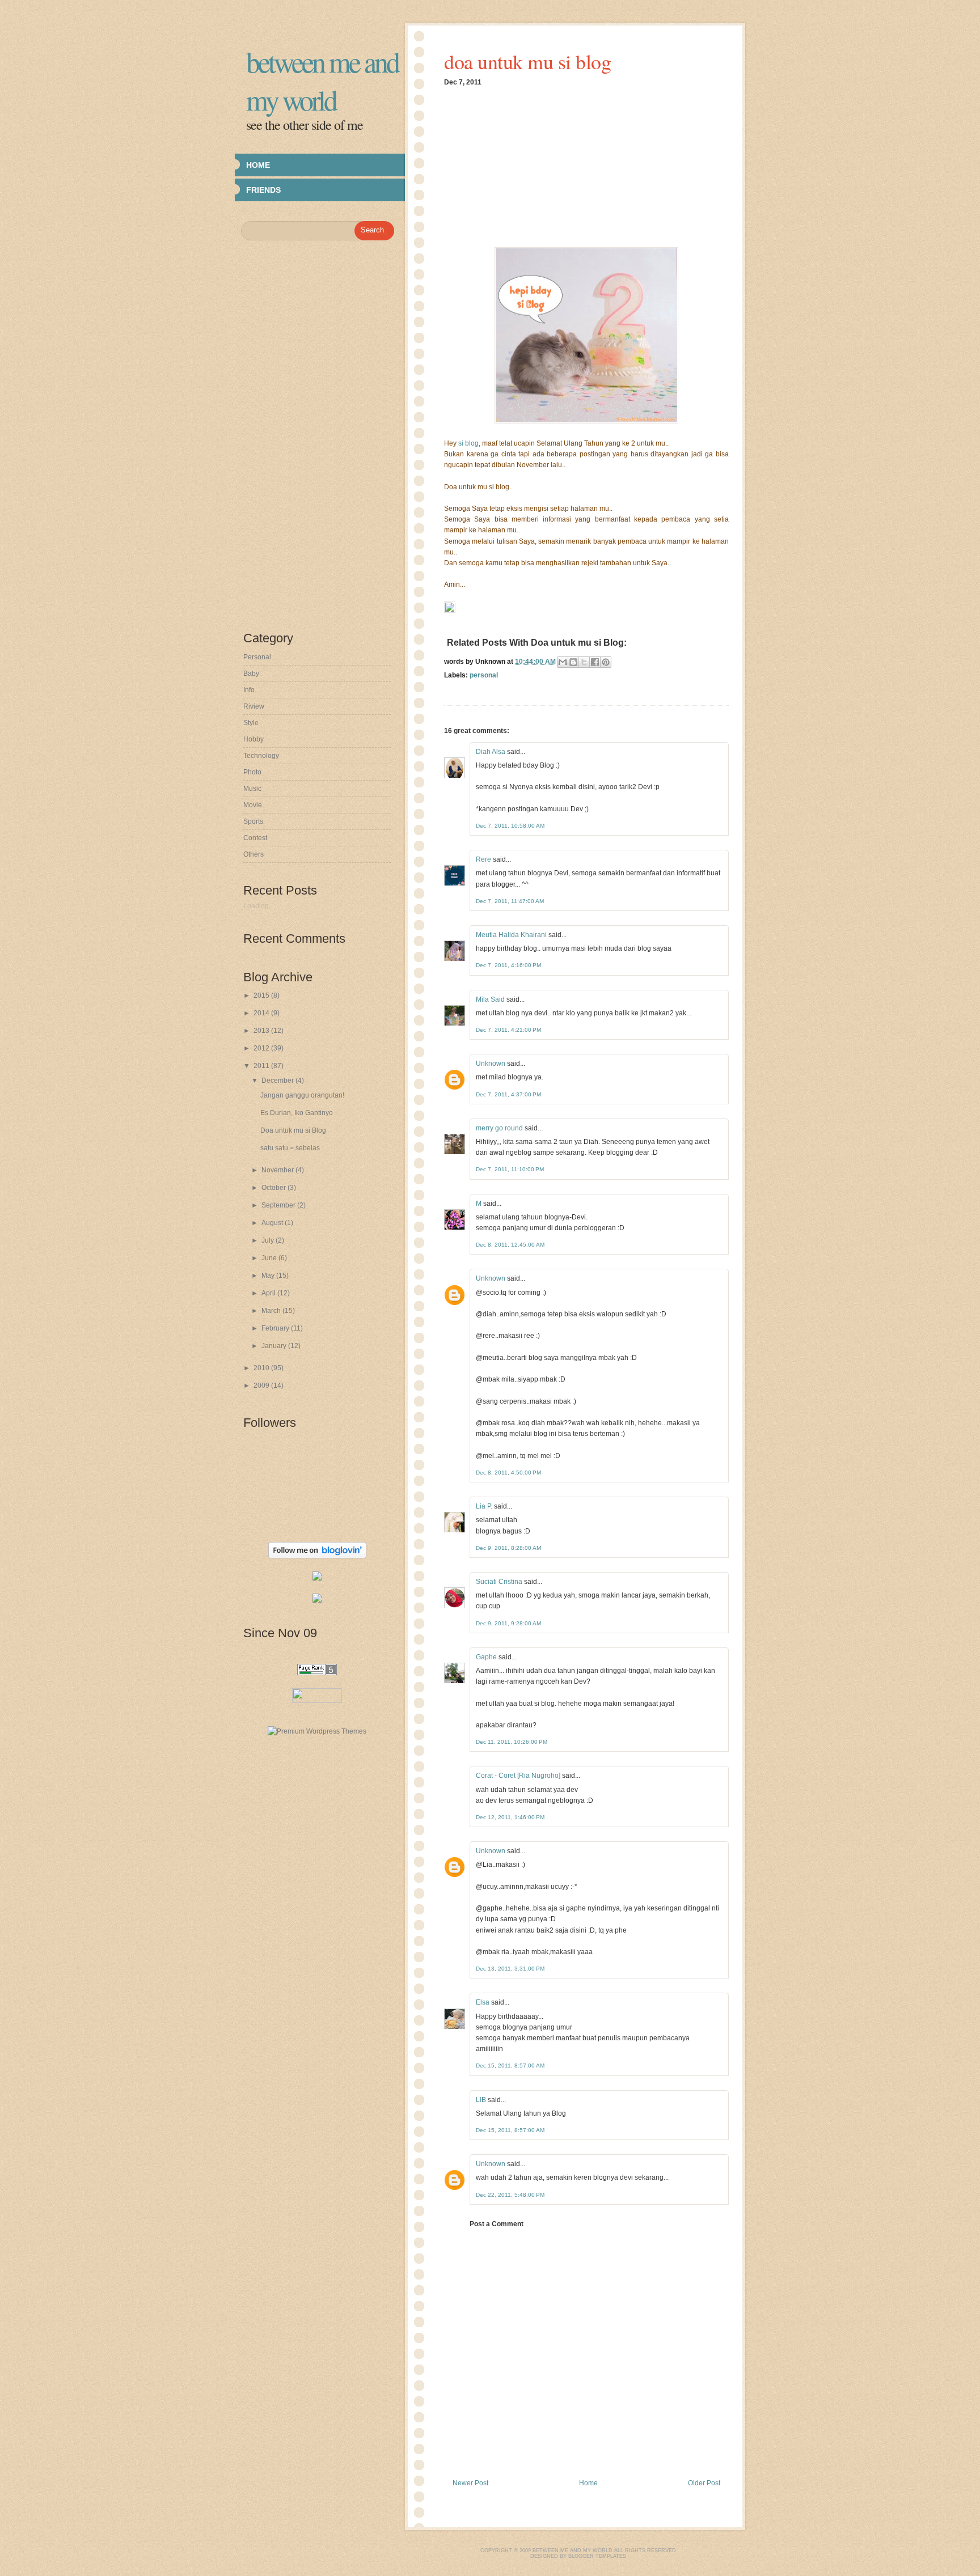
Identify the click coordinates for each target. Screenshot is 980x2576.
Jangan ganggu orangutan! (302, 1095)
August (273, 1223)
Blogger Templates (597, 2556)
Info (249, 690)
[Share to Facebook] (595, 662)
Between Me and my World (322, 80)
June (270, 1258)
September (279, 1205)
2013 (262, 1031)
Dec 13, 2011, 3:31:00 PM (510, 1969)
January (275, 1346)
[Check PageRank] (317, 1673)
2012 (262, 1048)
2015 (262, 995)
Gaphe (486, 1657)
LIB (481, 2100)
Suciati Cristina (499, 1582)
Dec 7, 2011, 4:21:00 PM (508, 1030)
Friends (263, 190)
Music (252, 789)
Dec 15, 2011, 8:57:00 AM (510, 2066)
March (272, 1311)
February (276, 1328)
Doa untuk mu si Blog (293, 1130)
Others (254, 854)
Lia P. (484, 1506)
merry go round (499, 1128)
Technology (261, 756)
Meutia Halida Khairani (511, 935)
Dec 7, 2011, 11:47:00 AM (510, 901)
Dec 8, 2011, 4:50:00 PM (508, 1473)
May (269, 1276)
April (269, 1293)
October (274, 1188)
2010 (262, 1368)
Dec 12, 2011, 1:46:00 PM (510, 1817)
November (278, 1170)
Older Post (704, 2483)
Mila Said (490, 999)
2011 (262, 1066)
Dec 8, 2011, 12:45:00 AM (510, 1245)
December (278, 1081)
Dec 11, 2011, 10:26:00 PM (512, 1742)
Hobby (254, 739)
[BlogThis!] (573, 662)
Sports (253, 821)
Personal (257, 657)
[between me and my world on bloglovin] (317, 1556)
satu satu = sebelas (290, 1148)
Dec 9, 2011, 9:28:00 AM (508, 1623)
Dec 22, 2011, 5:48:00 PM (510, 2195)
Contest (255, 838)
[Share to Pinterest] (606, 662)
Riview (254, 706)
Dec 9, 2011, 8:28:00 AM (508, 1548)
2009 (262, 1386)
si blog (468, 443)
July (269, 1240)
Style (251, 723)
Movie (253, 805)
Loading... (259, 906)
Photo (252, 772)
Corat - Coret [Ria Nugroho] (518, 1776)
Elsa (483, 2002)
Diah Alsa (491, 752)
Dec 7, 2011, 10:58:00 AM (510, 826)
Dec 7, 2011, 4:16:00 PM (508, 965)
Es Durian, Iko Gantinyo (297, 1113)
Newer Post (470, 2483)
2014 (262, 1013)
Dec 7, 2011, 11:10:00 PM (510, 1169)
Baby (251, 673)
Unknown (491, 1064)
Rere (483, 859)
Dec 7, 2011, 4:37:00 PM (508, 1094)
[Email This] (563, 662)
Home (258, 165)
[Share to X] (584, 662)
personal (484, 675)
